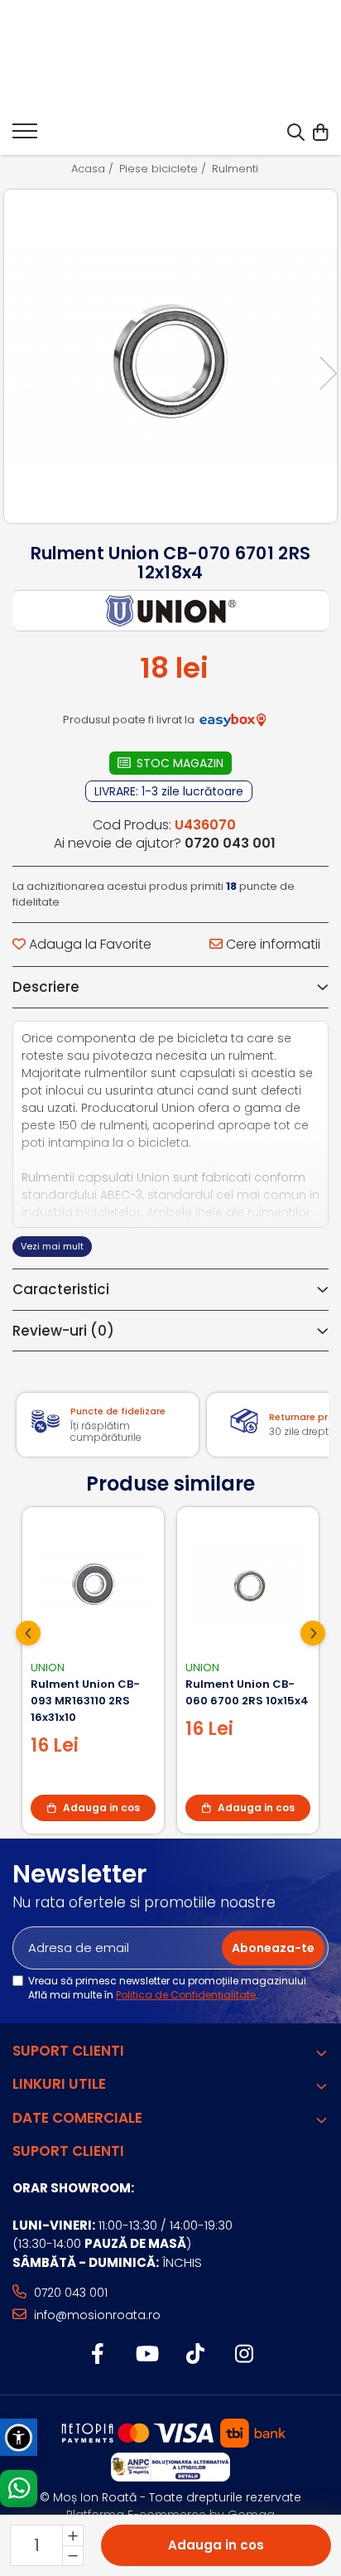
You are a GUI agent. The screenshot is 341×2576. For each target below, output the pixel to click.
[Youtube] (146, 2355)
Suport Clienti (68, 2051)
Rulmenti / (241, 169)
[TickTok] (195, 2355)
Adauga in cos (216, 2545)
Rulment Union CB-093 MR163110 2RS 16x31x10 (85, 1701)
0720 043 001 (69, 2293)
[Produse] (25, 136)
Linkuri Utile (59, 2084)
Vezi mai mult (52, 1246)
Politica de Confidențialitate (186, 1995)
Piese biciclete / (164, 169)
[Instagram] (244, 2355)
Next (328, 373)
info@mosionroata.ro (96, 2315)
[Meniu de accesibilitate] (19, 2437)
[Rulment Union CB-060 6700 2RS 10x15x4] (248, 1584)
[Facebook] (97, 2355)
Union (48, 1667)
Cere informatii (271, 945)
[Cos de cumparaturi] (320, 133)
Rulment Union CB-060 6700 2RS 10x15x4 (247, 1692)
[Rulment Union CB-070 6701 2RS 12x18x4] (170, 356)
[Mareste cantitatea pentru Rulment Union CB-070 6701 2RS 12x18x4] (73, 2535)
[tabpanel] (170, 356)
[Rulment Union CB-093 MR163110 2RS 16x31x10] (93, 1584)
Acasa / (94, 169)
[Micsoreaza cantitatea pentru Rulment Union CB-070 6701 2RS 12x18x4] (73, 2555)
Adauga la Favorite (89, 945)
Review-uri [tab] (63, 1331)
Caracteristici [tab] (61, 1289)
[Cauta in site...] (296, 133)
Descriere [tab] (46, 987)
